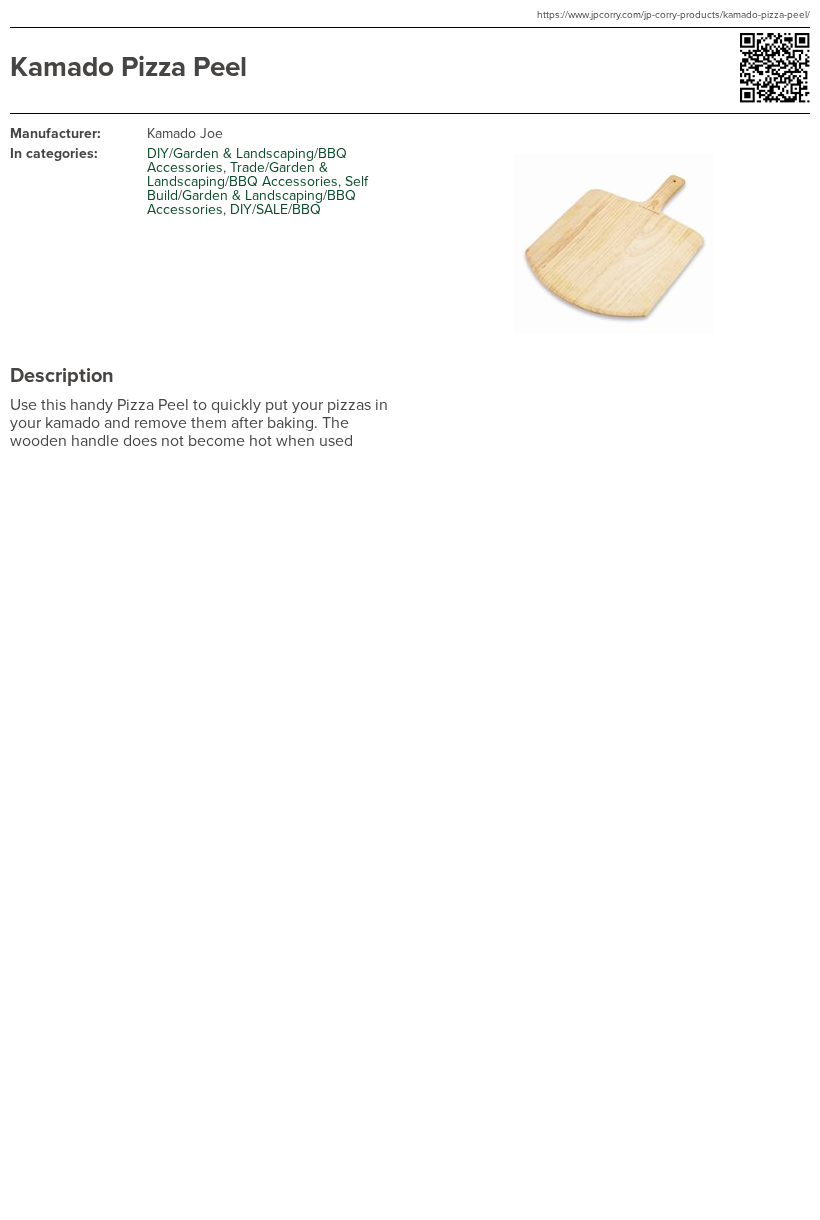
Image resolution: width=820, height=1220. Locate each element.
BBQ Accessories (283, 181)
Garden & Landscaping (243, 153)
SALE (272, 209)
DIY (158, 153)
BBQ (306, 209)
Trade (247, 167)
